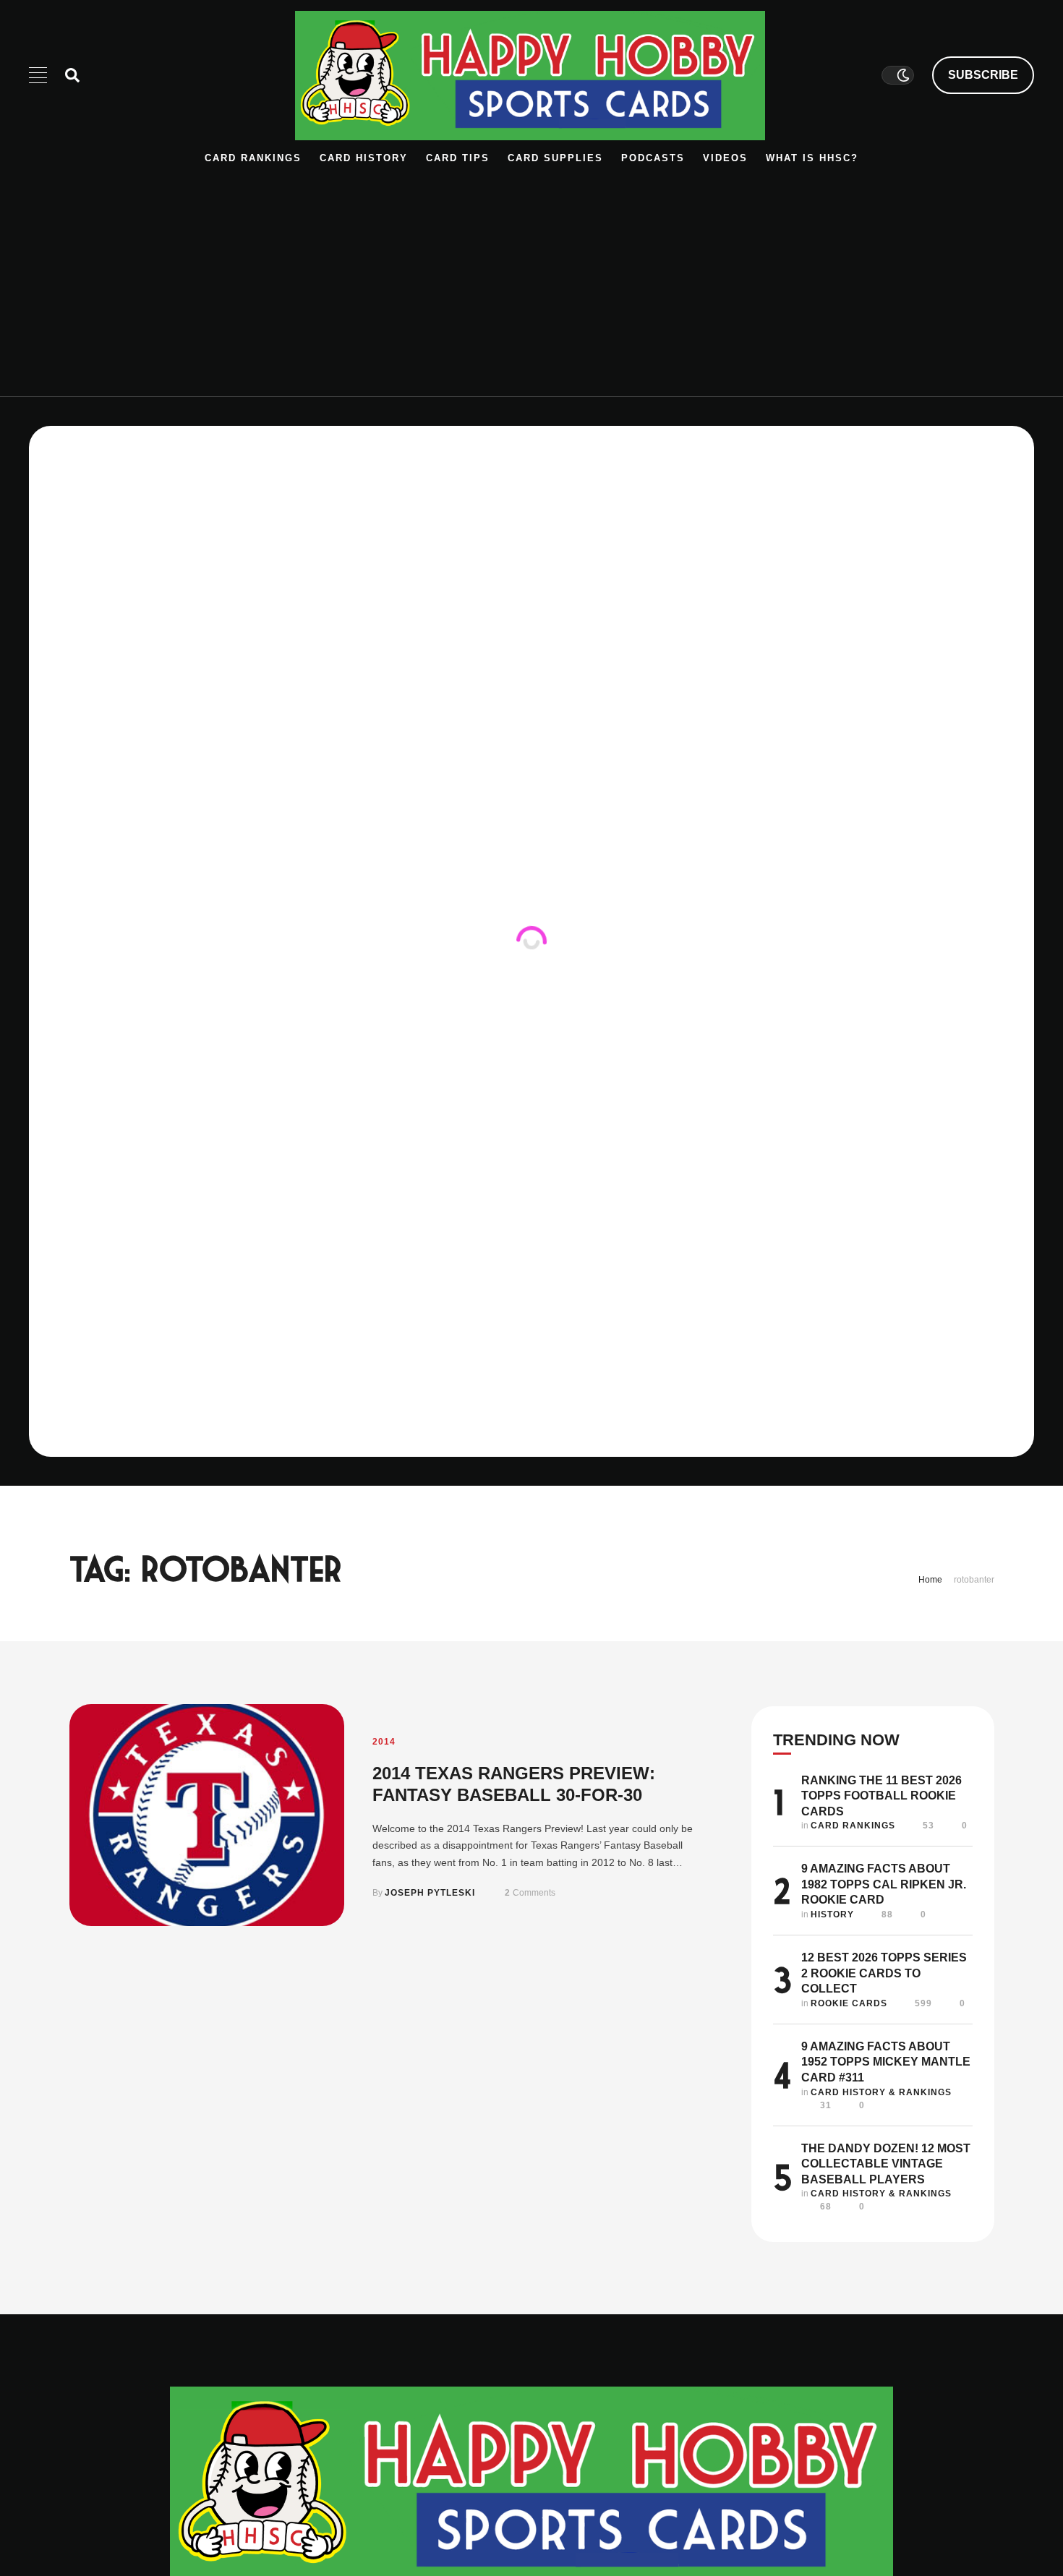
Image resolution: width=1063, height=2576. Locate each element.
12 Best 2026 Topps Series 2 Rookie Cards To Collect (884, 1973)
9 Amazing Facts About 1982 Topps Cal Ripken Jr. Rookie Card (884, 1884)
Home (930, 1580)
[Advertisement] (531, 273)
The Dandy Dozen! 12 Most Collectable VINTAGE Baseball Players (886, 2164)
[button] (983, 75)
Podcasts (653, 158)
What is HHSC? (812, 158)
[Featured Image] (207, 1815)
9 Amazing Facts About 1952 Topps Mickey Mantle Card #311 (886, 2062)
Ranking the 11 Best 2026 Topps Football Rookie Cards (881, 1796)
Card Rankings (253, 158)
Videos (725, 158)
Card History (364, 158)
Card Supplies (555, 158)
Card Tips (458, 158)
